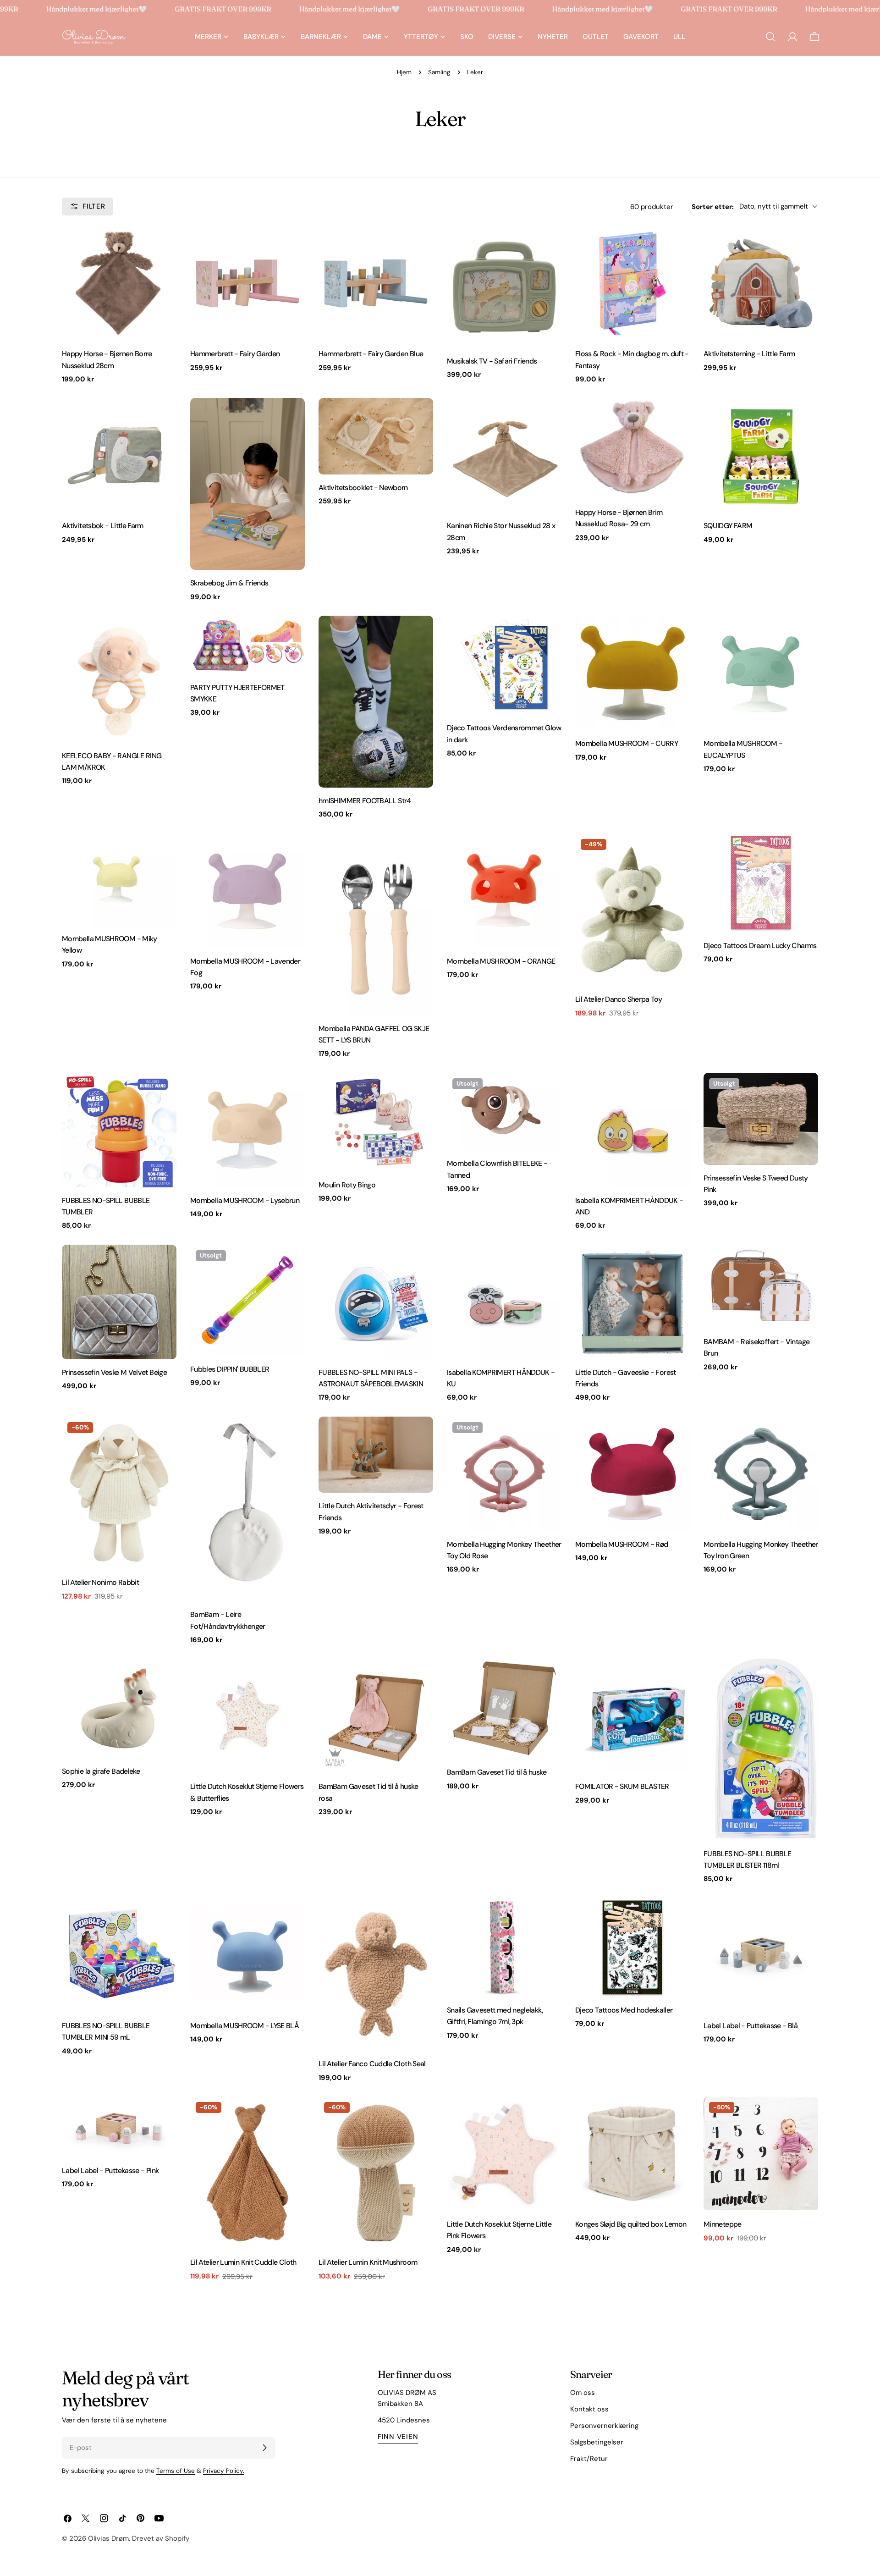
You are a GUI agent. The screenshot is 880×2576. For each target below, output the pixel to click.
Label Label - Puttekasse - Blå (751, 2026)
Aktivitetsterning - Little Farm (749, 354)
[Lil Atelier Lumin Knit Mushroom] (376, 2173)
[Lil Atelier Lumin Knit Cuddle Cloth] (247, 2173)
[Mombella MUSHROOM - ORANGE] (504, 891)
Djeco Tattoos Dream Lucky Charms (760, 946)
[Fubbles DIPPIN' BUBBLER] (247, 1300)
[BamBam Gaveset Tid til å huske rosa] (376, 1716)
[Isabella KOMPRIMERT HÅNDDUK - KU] (504, 1302)
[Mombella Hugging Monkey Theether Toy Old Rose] (504, 1474)
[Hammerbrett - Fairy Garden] (247, 283)
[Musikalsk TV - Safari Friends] (504, 287)
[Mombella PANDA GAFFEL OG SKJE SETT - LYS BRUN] (376, 924)
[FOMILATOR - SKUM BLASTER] (632, 1716)
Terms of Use (176, 2471)
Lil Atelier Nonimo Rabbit (100, 1582)
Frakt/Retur (589, 2459)
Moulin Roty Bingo (347, 1185)
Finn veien (398, 2437)
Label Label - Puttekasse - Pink (110, 2171)
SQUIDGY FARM (728, 526)
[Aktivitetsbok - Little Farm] (119, 455)
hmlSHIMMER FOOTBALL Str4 (365, 801)
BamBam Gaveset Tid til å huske (497, 1772)
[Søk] (770, 37)
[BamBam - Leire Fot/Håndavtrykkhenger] (247, 1509)
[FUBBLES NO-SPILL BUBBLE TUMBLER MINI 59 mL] (119, 1955)
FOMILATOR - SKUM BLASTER (622, 1786)
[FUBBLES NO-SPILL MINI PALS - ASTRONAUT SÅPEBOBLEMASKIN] (376, 1302)
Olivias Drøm (108, 2538)
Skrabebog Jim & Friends (229, 583)
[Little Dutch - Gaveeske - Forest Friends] (632, 1302)
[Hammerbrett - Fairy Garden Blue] (376, 283)
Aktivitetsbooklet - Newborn (363, 488)
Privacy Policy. (224, 2471)
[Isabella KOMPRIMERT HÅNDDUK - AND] (632, 1130)
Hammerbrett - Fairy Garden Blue (371, 354)
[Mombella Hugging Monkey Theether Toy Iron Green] (761, 1474)
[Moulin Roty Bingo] (376, 1122)
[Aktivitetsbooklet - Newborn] (376, 436)
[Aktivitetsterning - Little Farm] (761, 283)
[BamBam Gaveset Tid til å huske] (504, 1709)
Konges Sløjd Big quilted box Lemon (631, 2224)
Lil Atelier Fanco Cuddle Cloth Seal (372, 2064)
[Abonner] (264, 2448)
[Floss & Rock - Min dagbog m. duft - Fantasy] (632, 283)
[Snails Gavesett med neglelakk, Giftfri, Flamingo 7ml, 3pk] (504, 1947)
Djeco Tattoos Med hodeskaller (624, 2010)
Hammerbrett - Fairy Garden (235, 354)
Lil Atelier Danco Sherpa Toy (619, 999)
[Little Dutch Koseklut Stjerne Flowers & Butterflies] (247, 1716)
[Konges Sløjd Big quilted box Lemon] (632, 2154)
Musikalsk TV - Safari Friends (492, 361)
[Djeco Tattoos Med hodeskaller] (632, 1947)
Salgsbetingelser (597, 2442)
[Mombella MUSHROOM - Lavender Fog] (247, 891)
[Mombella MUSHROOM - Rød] (632, 1474)
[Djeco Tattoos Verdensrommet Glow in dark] (504, 665)
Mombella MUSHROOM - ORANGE (501, 961)
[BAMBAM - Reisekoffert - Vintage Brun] (761, 1287)
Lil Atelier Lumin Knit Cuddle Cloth (243, 2262)
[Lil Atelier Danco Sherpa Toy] (632, 910)
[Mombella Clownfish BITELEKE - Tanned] (504, 1112)
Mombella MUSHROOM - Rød (621, 1544)
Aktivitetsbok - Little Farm (103, 526)
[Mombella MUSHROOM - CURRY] (632, 673)
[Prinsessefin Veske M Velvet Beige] (119, 1302)
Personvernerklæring (604, 2426)
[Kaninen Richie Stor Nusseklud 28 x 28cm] (504, 455)
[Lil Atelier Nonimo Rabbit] (119, 1493)
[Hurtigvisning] (163, 246)
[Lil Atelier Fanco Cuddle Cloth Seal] (376, 1974)
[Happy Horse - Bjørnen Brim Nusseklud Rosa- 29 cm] (632, 449)
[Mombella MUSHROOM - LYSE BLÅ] (247, 1955)
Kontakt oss (589, 2409)
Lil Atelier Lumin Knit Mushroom (368, 2262)
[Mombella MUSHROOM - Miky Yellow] (119, 880)
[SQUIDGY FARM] (761, 455)
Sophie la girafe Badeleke (101, 1771)
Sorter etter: (713, 206)
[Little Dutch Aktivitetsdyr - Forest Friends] (376, 1455)
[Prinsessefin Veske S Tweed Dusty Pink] (761, 1119)
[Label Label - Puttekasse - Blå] (761, 1955)
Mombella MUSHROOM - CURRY (627, 743)
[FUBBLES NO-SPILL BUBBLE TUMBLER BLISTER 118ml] (761, 1749)
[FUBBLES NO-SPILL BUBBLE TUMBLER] (119, 1130)
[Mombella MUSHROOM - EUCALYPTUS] (761, 673)
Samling (439, 72)
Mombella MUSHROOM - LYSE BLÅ (245, 2026)
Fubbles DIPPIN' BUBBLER (230, 1369)
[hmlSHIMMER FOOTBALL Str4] (376, 702)
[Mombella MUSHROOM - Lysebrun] (247, 1130)
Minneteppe (723, 2224)
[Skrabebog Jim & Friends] (247, 484)
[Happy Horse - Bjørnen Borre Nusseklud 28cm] (119, 283)
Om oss (583, 2393)
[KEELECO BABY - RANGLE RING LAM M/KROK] (119, 679)
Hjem (404, 72)
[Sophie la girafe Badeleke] (119, 1708)
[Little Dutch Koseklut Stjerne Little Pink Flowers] (504, 2154)
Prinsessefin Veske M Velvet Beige (114, 1372)
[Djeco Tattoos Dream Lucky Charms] (761, 883)
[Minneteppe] (761, 2154)
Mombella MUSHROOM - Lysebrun (245, 1200)
